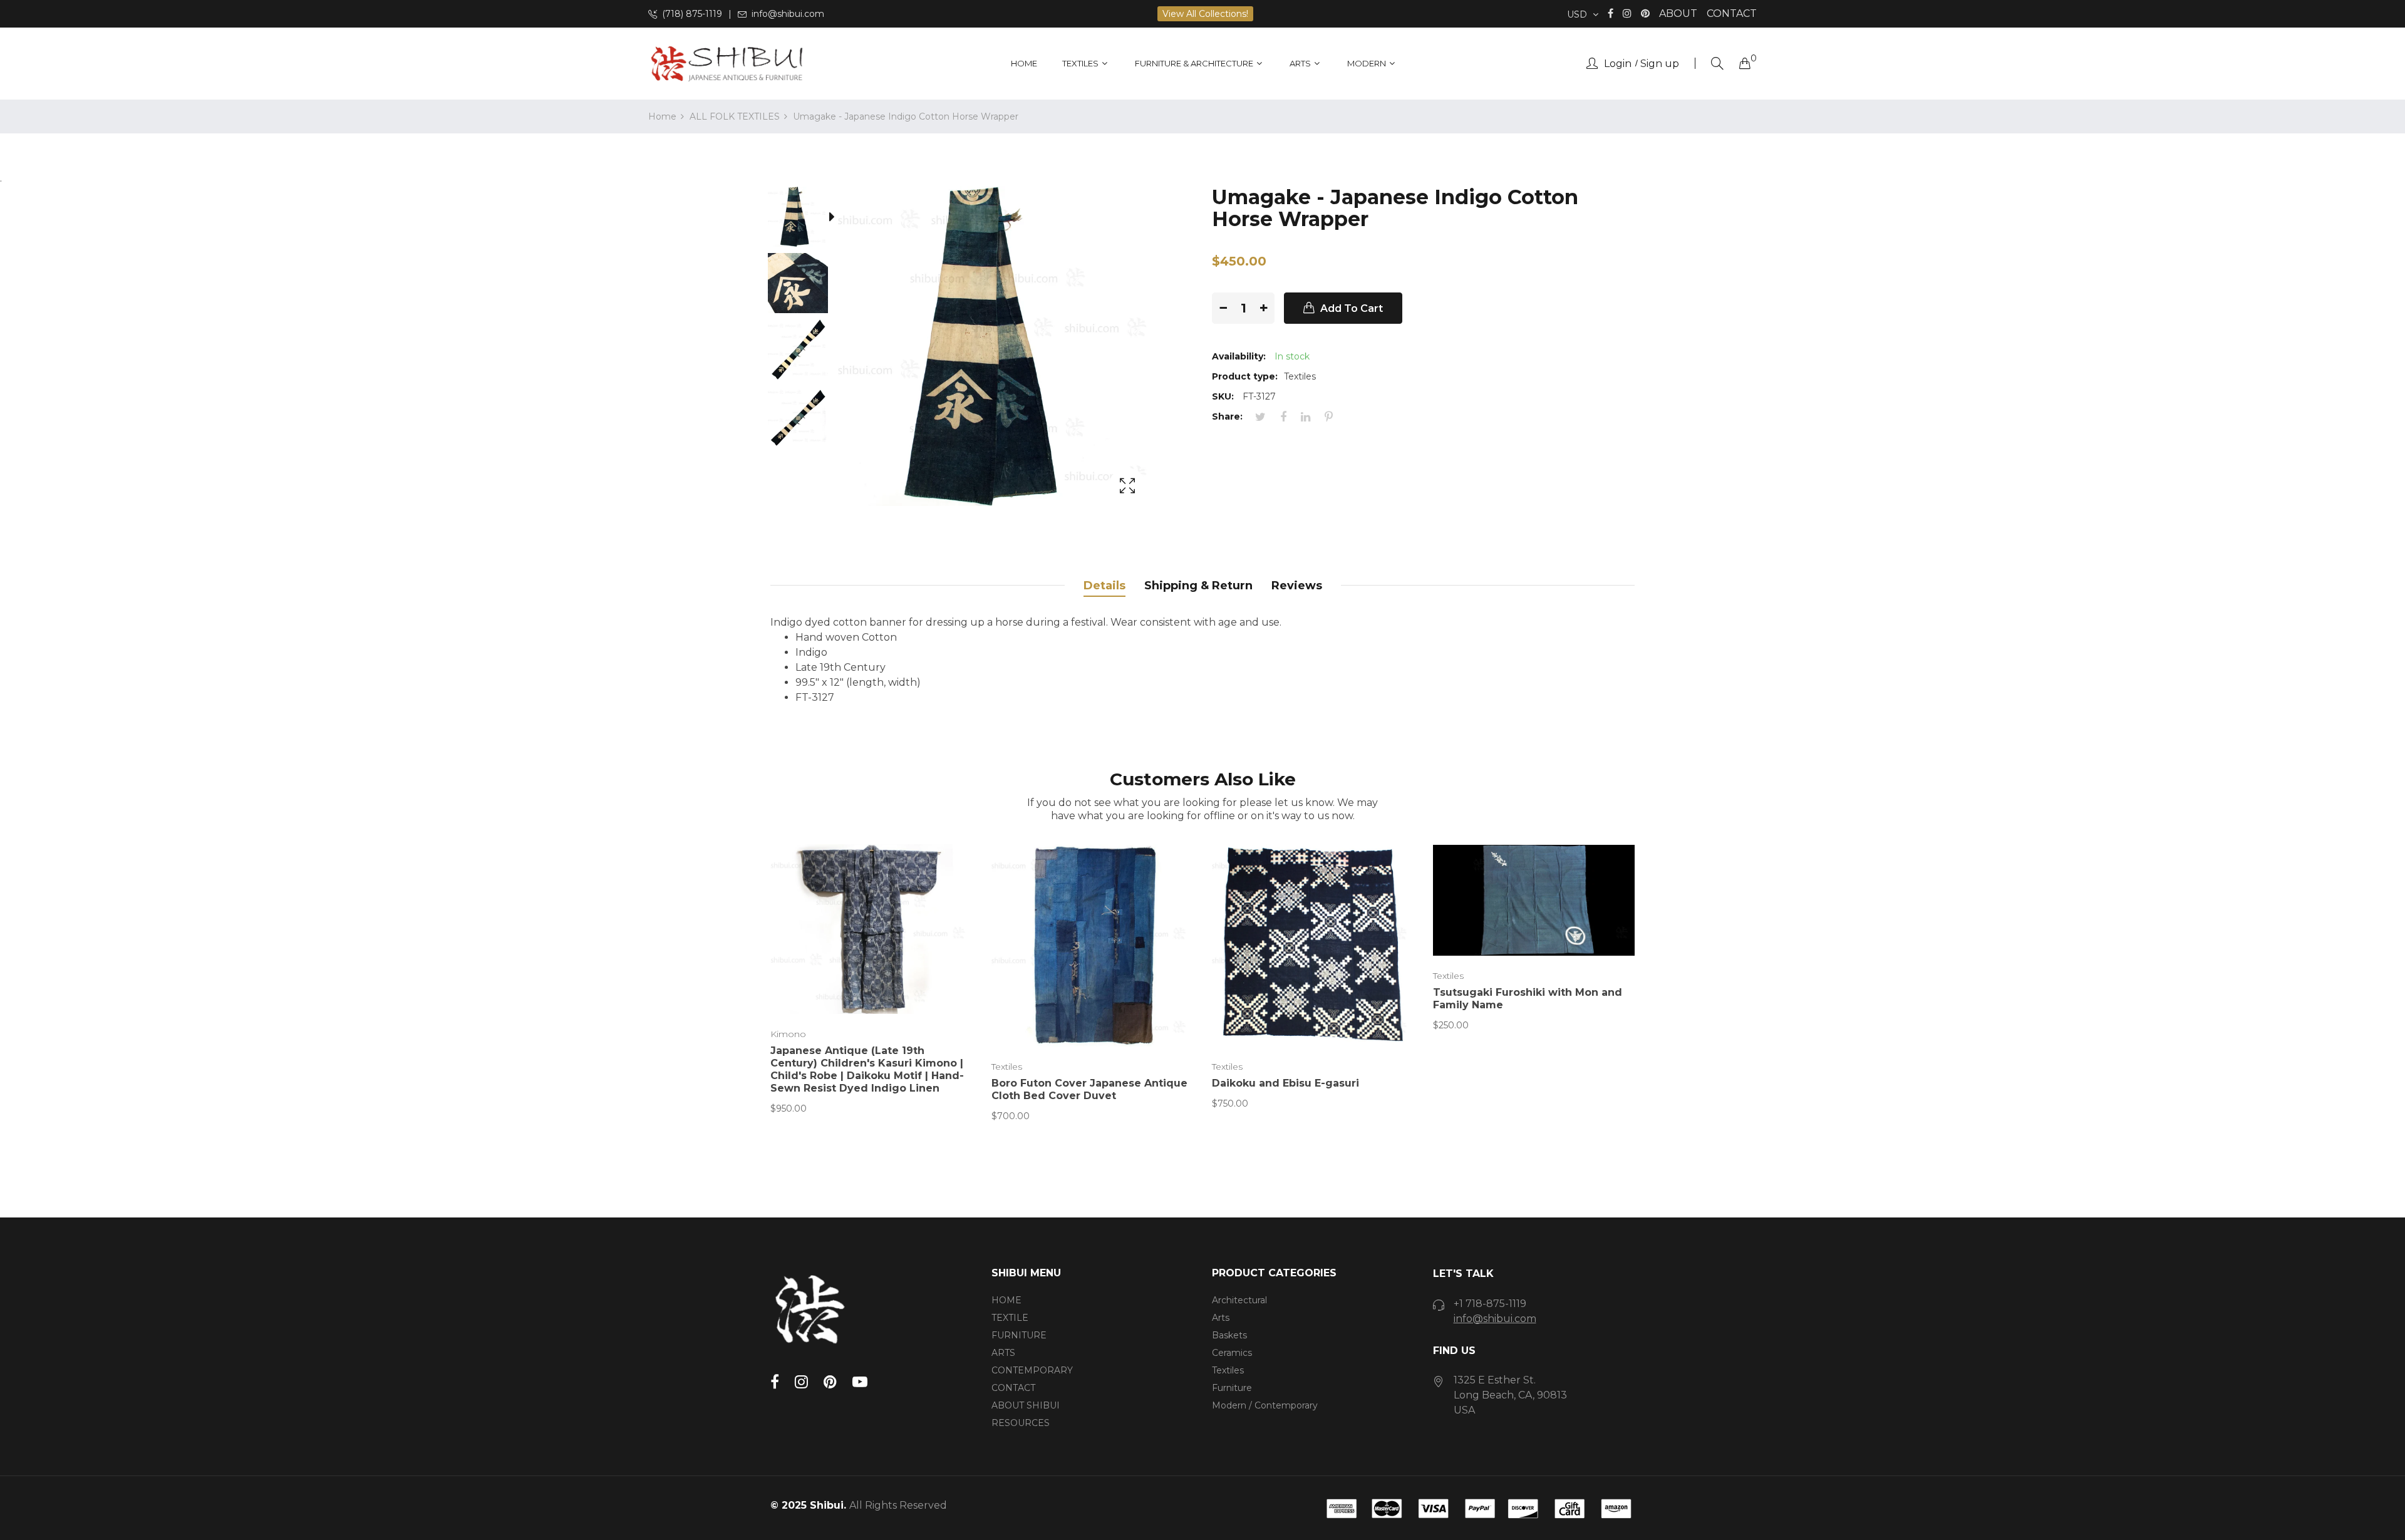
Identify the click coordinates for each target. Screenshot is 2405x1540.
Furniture (1232, 1388)
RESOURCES (1021, 1423)
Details (1104, 586)
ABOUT (1678, 13)
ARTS (1003, 1353)
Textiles (1007, 1067)
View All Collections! (1205, 14)
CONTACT (1732, 13)
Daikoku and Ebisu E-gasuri (1285, 1083)
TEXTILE (1010, 1318)
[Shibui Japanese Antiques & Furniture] (727, 64)
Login (1618, 64)
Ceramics (1232, 1353)
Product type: (1245, 376)
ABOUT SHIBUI (1026, 1405)
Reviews (1297, 586)
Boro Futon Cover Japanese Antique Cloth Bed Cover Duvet (1089, 1089)
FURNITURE (1019, 1335)
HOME (1006, 1300)
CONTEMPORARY (1032, 1370)
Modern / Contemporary (1265, 1405)
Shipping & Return (1198, 586)
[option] (804, 219)
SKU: (1223, 396)
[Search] (1717, 64)
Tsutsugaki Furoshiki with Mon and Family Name (1528, 999)
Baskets (1229, 1335)
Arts (1221, 1318)
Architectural (1239, 1300)
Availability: (1239, 356)
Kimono (788, 1034)
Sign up (1660, 64)
